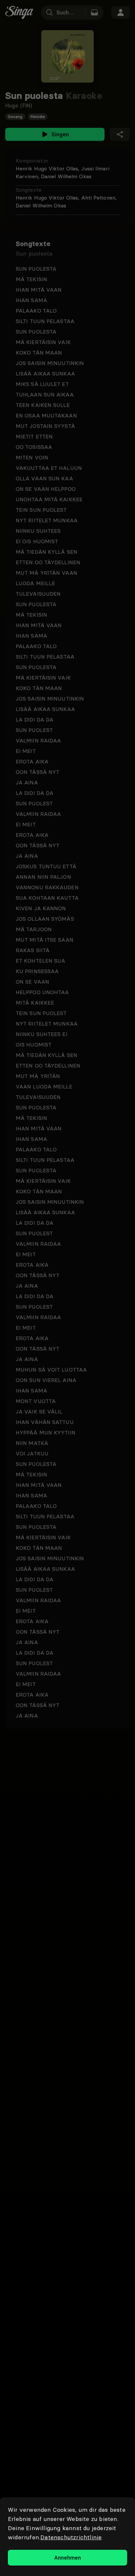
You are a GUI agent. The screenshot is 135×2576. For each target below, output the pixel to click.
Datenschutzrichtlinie (71, 2537)
